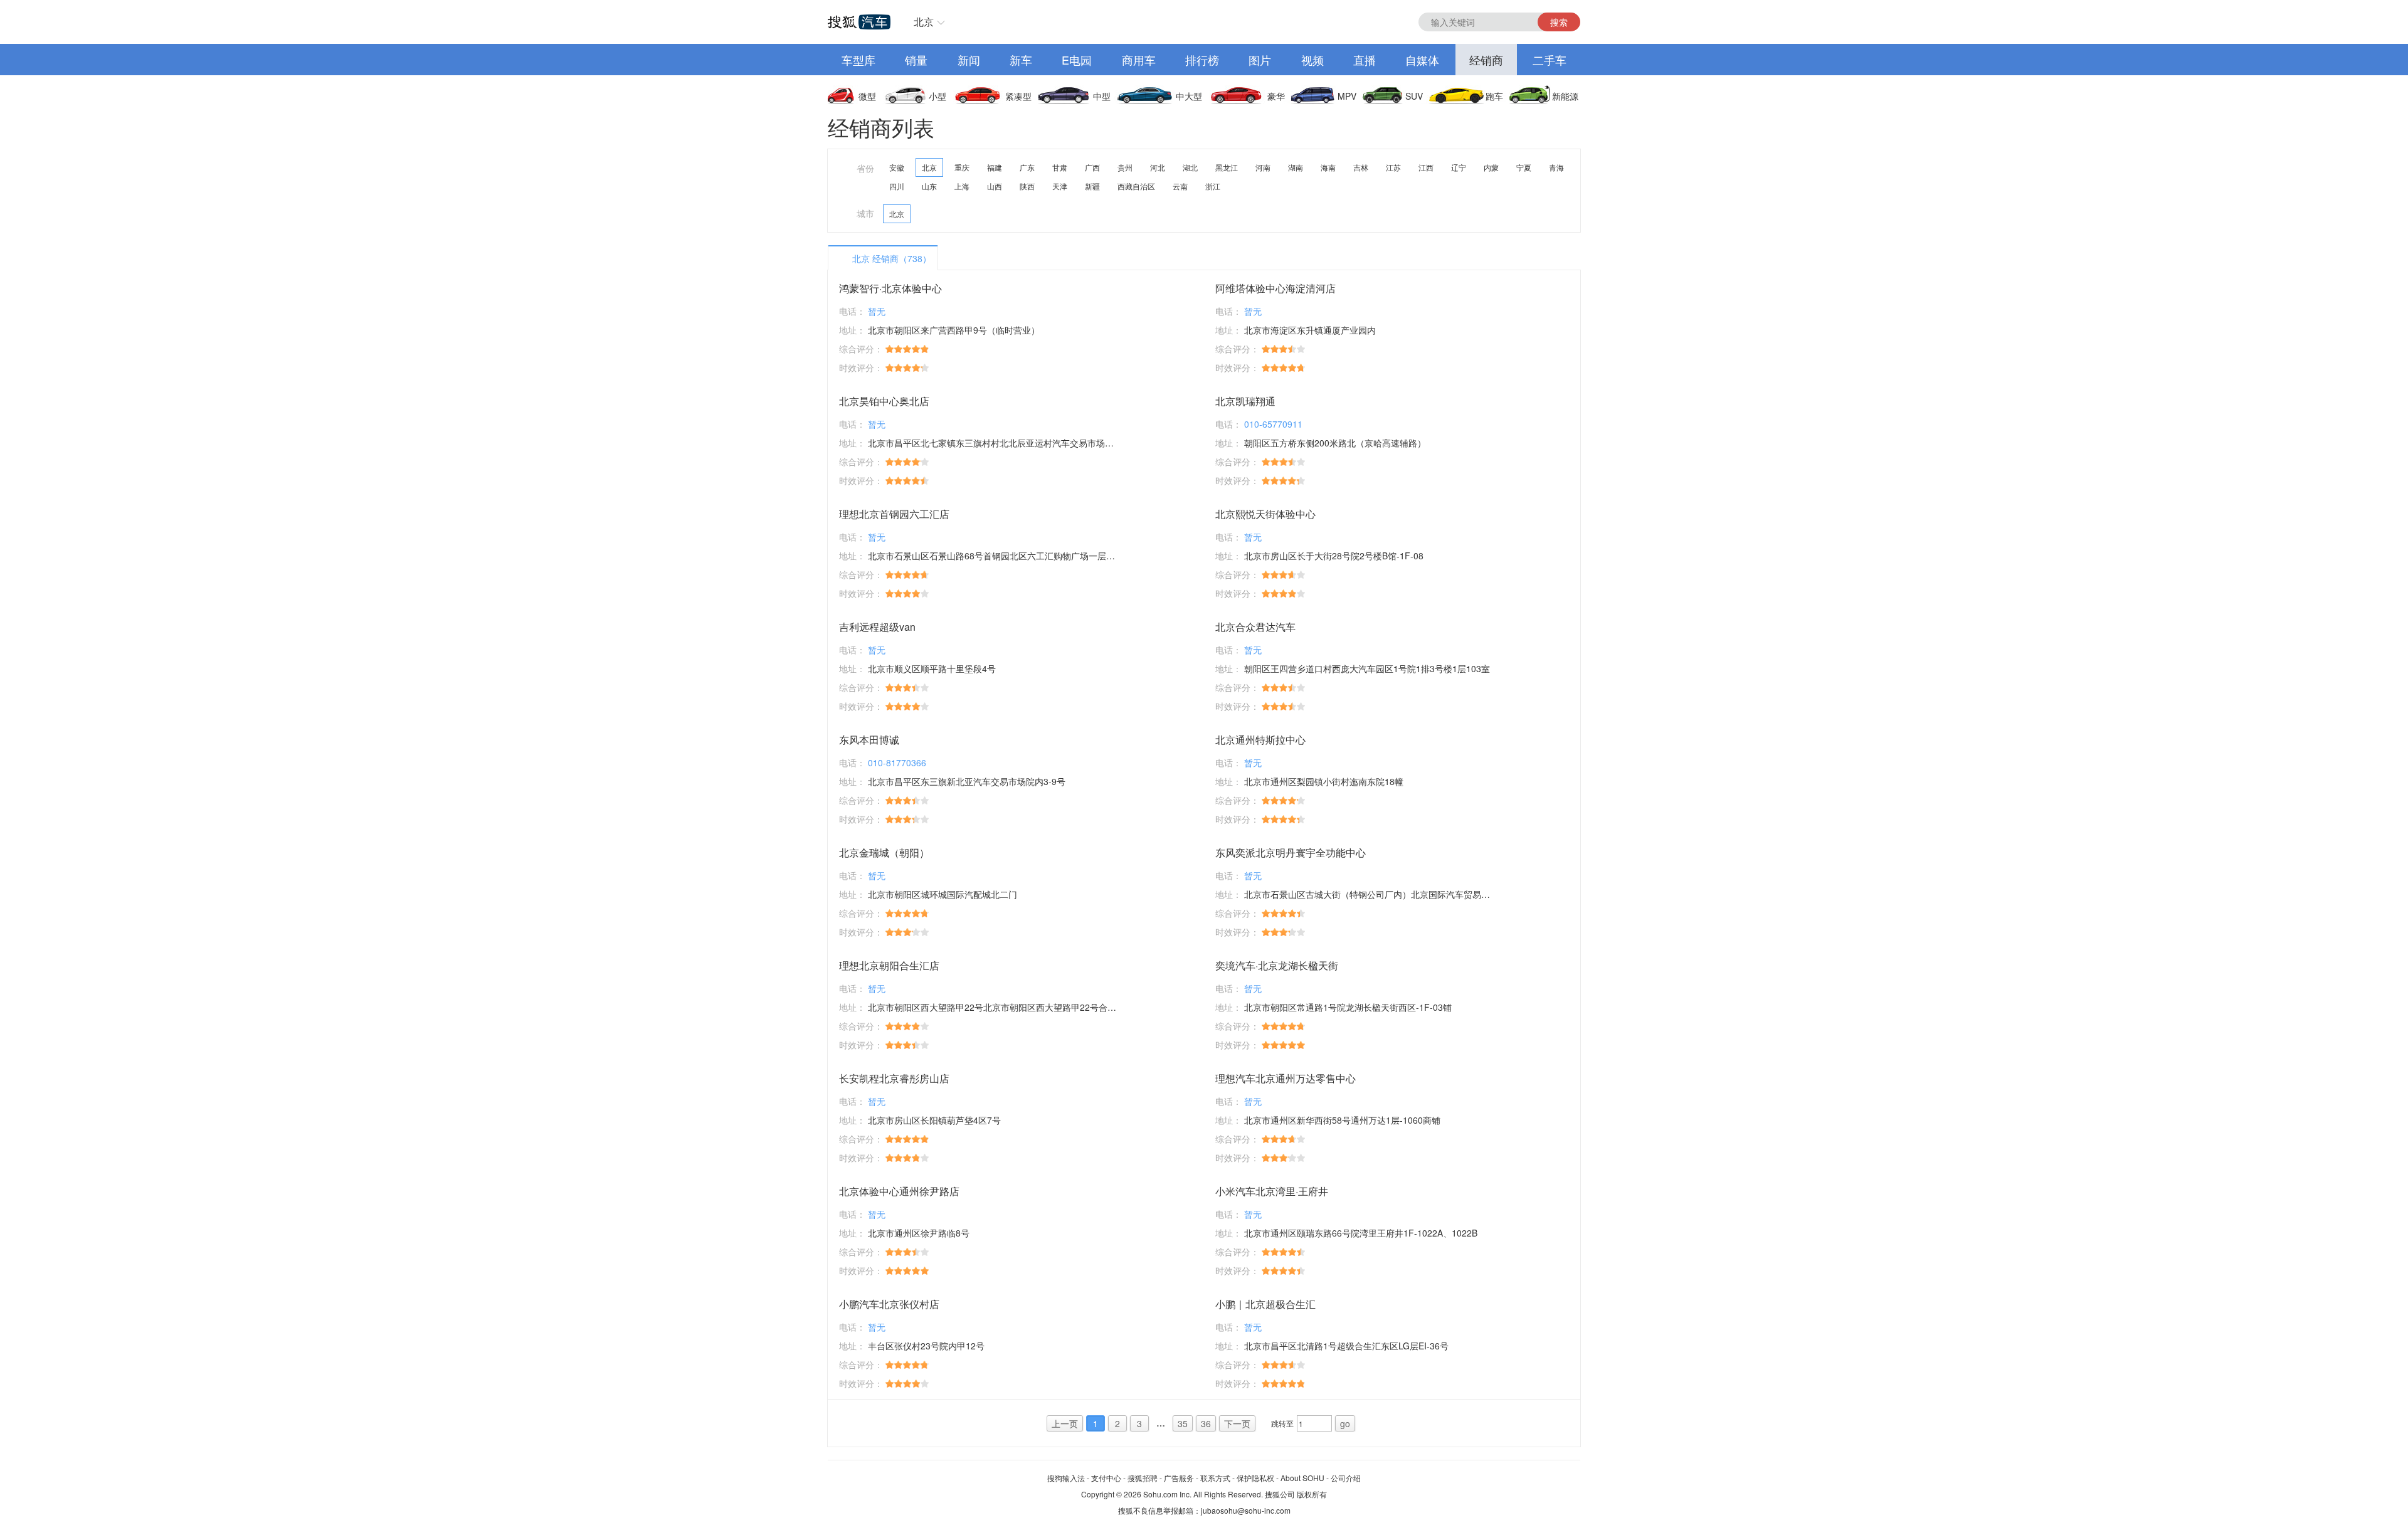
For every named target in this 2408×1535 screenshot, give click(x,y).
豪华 (1276, 96)
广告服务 (1179, 1478)
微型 (867, 96)
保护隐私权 (1255, 1478)
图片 (1260, 60)
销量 (916, 60)
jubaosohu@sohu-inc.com (1246, 1510)
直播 (1365, 60)
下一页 (1237, 1423)
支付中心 (1106, 1478)
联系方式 (1215, 1478)
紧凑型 (1018, 96)
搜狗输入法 (1066, 1478)
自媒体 (1422, 60)
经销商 (1486, 60)
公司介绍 (1346, 1478)
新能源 (1565, 96)
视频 (1312, 60)
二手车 (1550, 60)
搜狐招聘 (1143, 1478)
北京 (924, 22)
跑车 (1494, 96)
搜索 (1559, 22)
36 (1206, 1423)
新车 (1021, 60)
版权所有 (1312, 1494)
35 (1183, 1423)
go (1345, 1423)
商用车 (1139, 60)
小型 (937, 96)
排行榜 (1202, 60)
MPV (1347, 96)
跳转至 (1282, 1423)
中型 (1102, 96)
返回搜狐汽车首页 (859, 22)
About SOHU (1302, 1478)
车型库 (858, 60)
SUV (1414, 96)
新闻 (969, 60)
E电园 (1077, 60)
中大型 (1189, 96)
